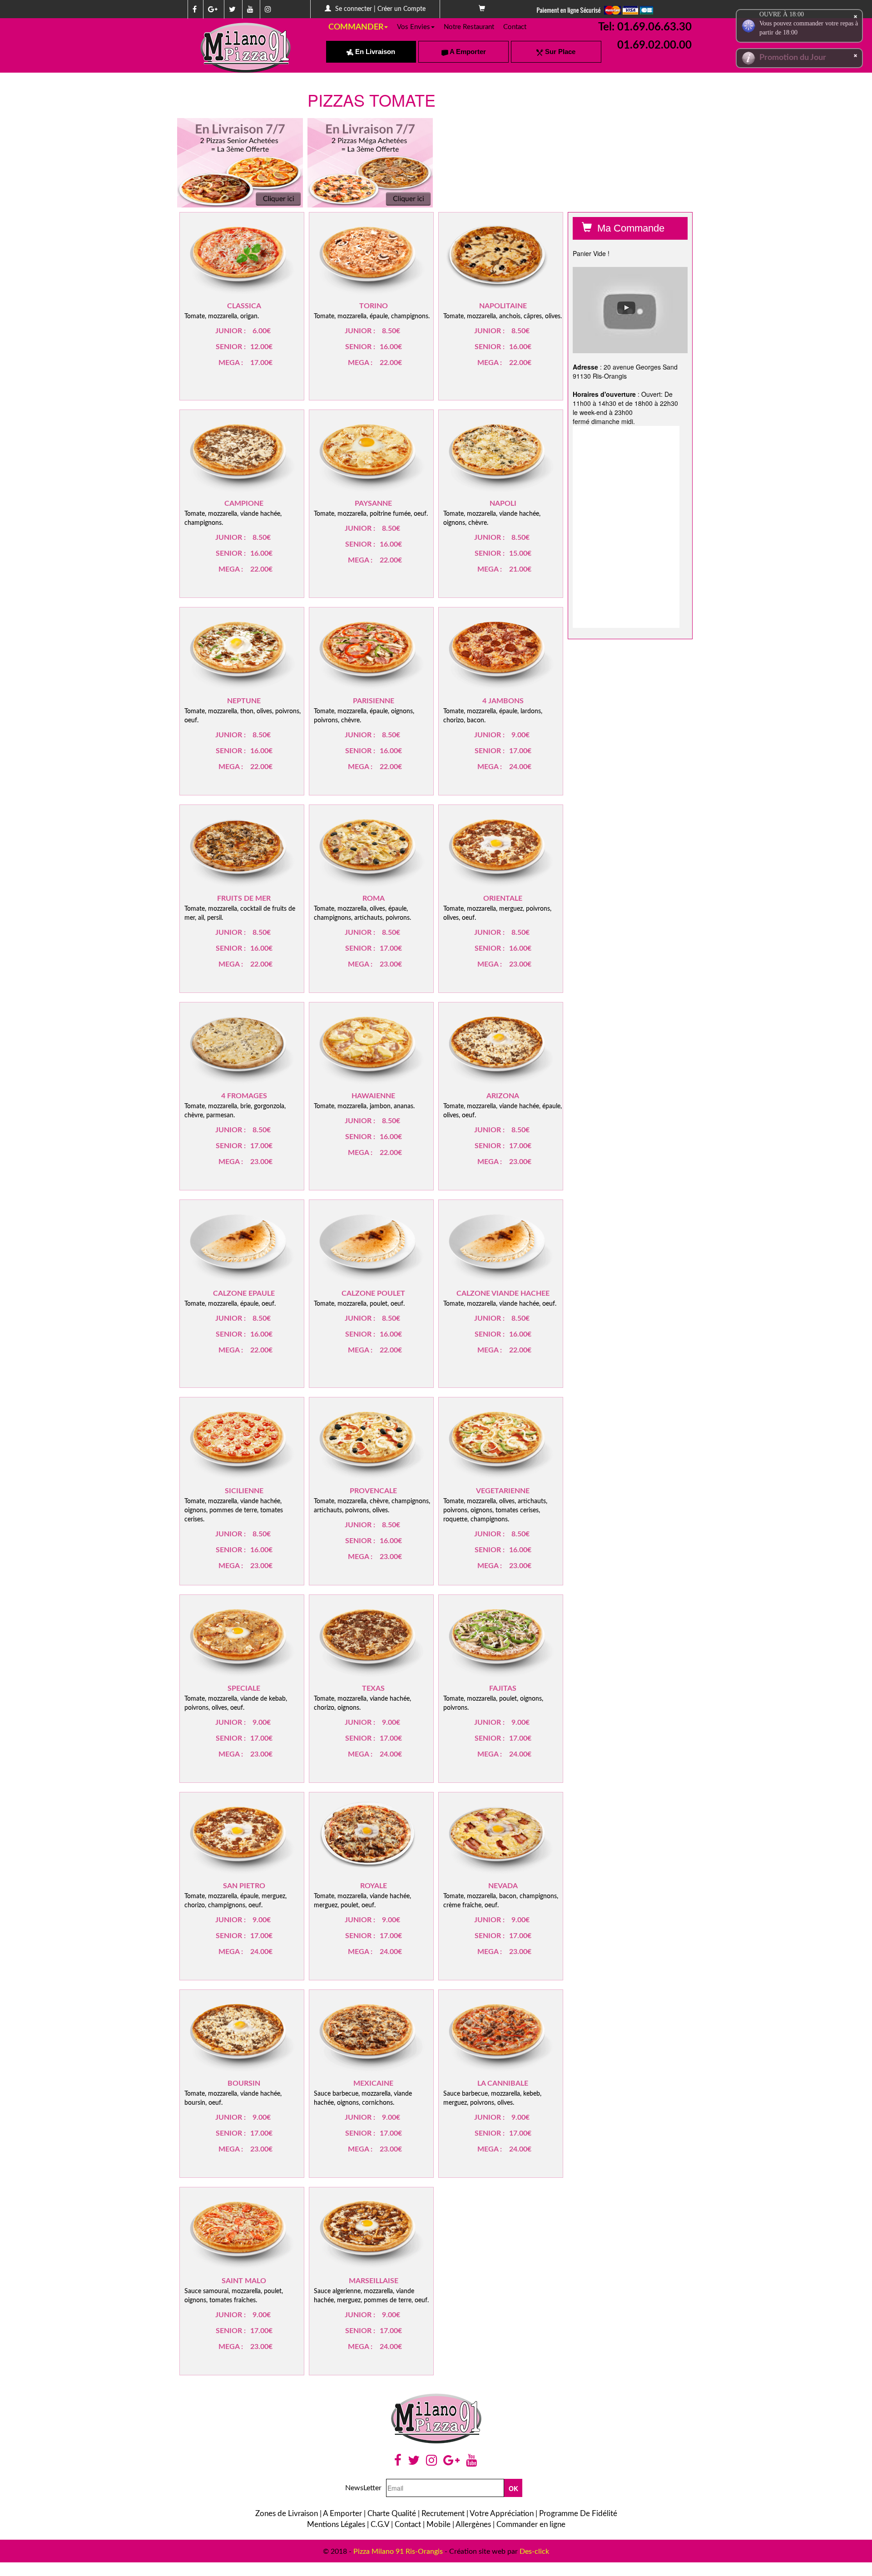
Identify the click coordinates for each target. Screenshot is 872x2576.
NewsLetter (363, 2488)
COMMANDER (356, 27)
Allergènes (473, 2524)
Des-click (534, 2551)
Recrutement (443, 2514)
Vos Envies (414, 27)
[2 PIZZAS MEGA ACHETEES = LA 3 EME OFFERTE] (370, 163)
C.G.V (380, 2524)
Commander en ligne (531, 2524)
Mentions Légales (336, 2524)
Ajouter (228, 261)
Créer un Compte (401, 9)
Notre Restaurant (469, 27)
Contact (515, 27)
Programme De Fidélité (578, 2514)
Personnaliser (263, 262)
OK (513, 2488)
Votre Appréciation (502, 2514)
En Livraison (374, 52)
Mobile (438, 2524)
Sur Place (559, 52)
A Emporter (467, 52)
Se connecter (354, 9)
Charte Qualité (392, 2514)
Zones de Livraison (287, 2514)
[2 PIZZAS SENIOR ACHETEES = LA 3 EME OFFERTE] (240, 163)
